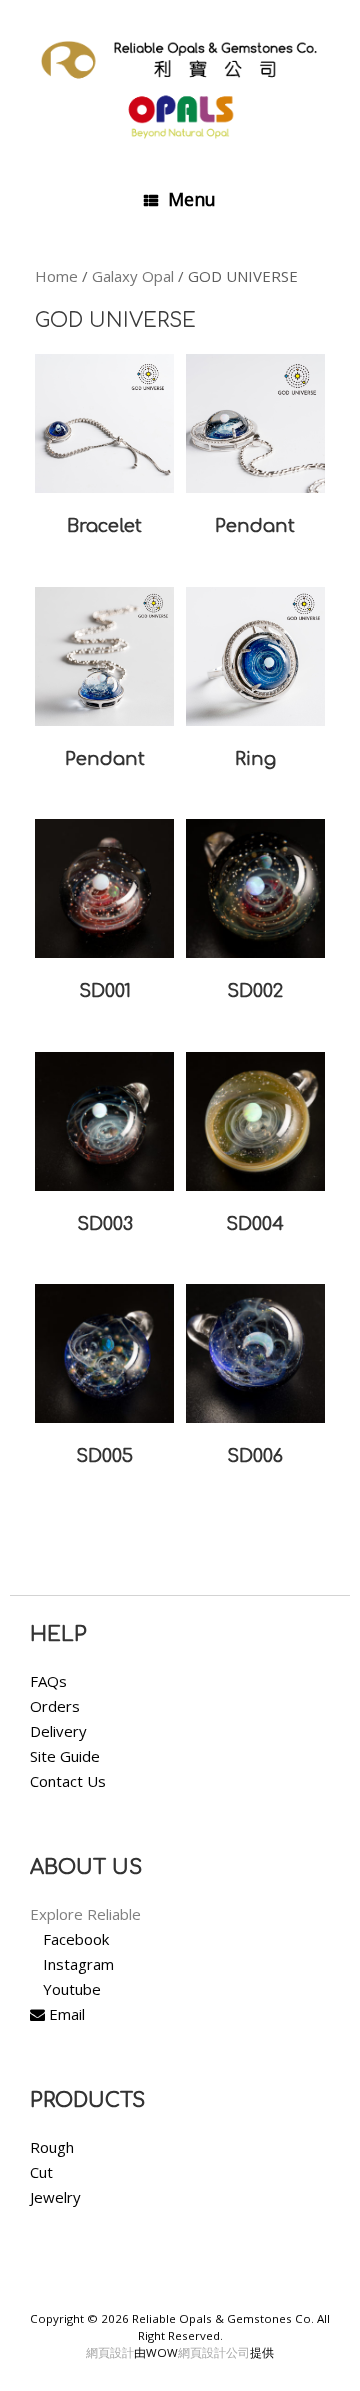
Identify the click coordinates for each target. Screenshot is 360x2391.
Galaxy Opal (133, 276)
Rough (52, 2147)
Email (65, 2014)
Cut (41, 2172)
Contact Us (68, 1781)
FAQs (48, 1681)
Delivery (58, 1731)
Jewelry (55, 2197)
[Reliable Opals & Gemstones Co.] (180, 85)
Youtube (72, 1989)
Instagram (78, 1964)
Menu (192, 199)
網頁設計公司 (214, 2352)
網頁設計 (110, 2352)
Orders (55, 1706)
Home (56, 276)
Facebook (76, 1939)
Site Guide (65, 1756)
